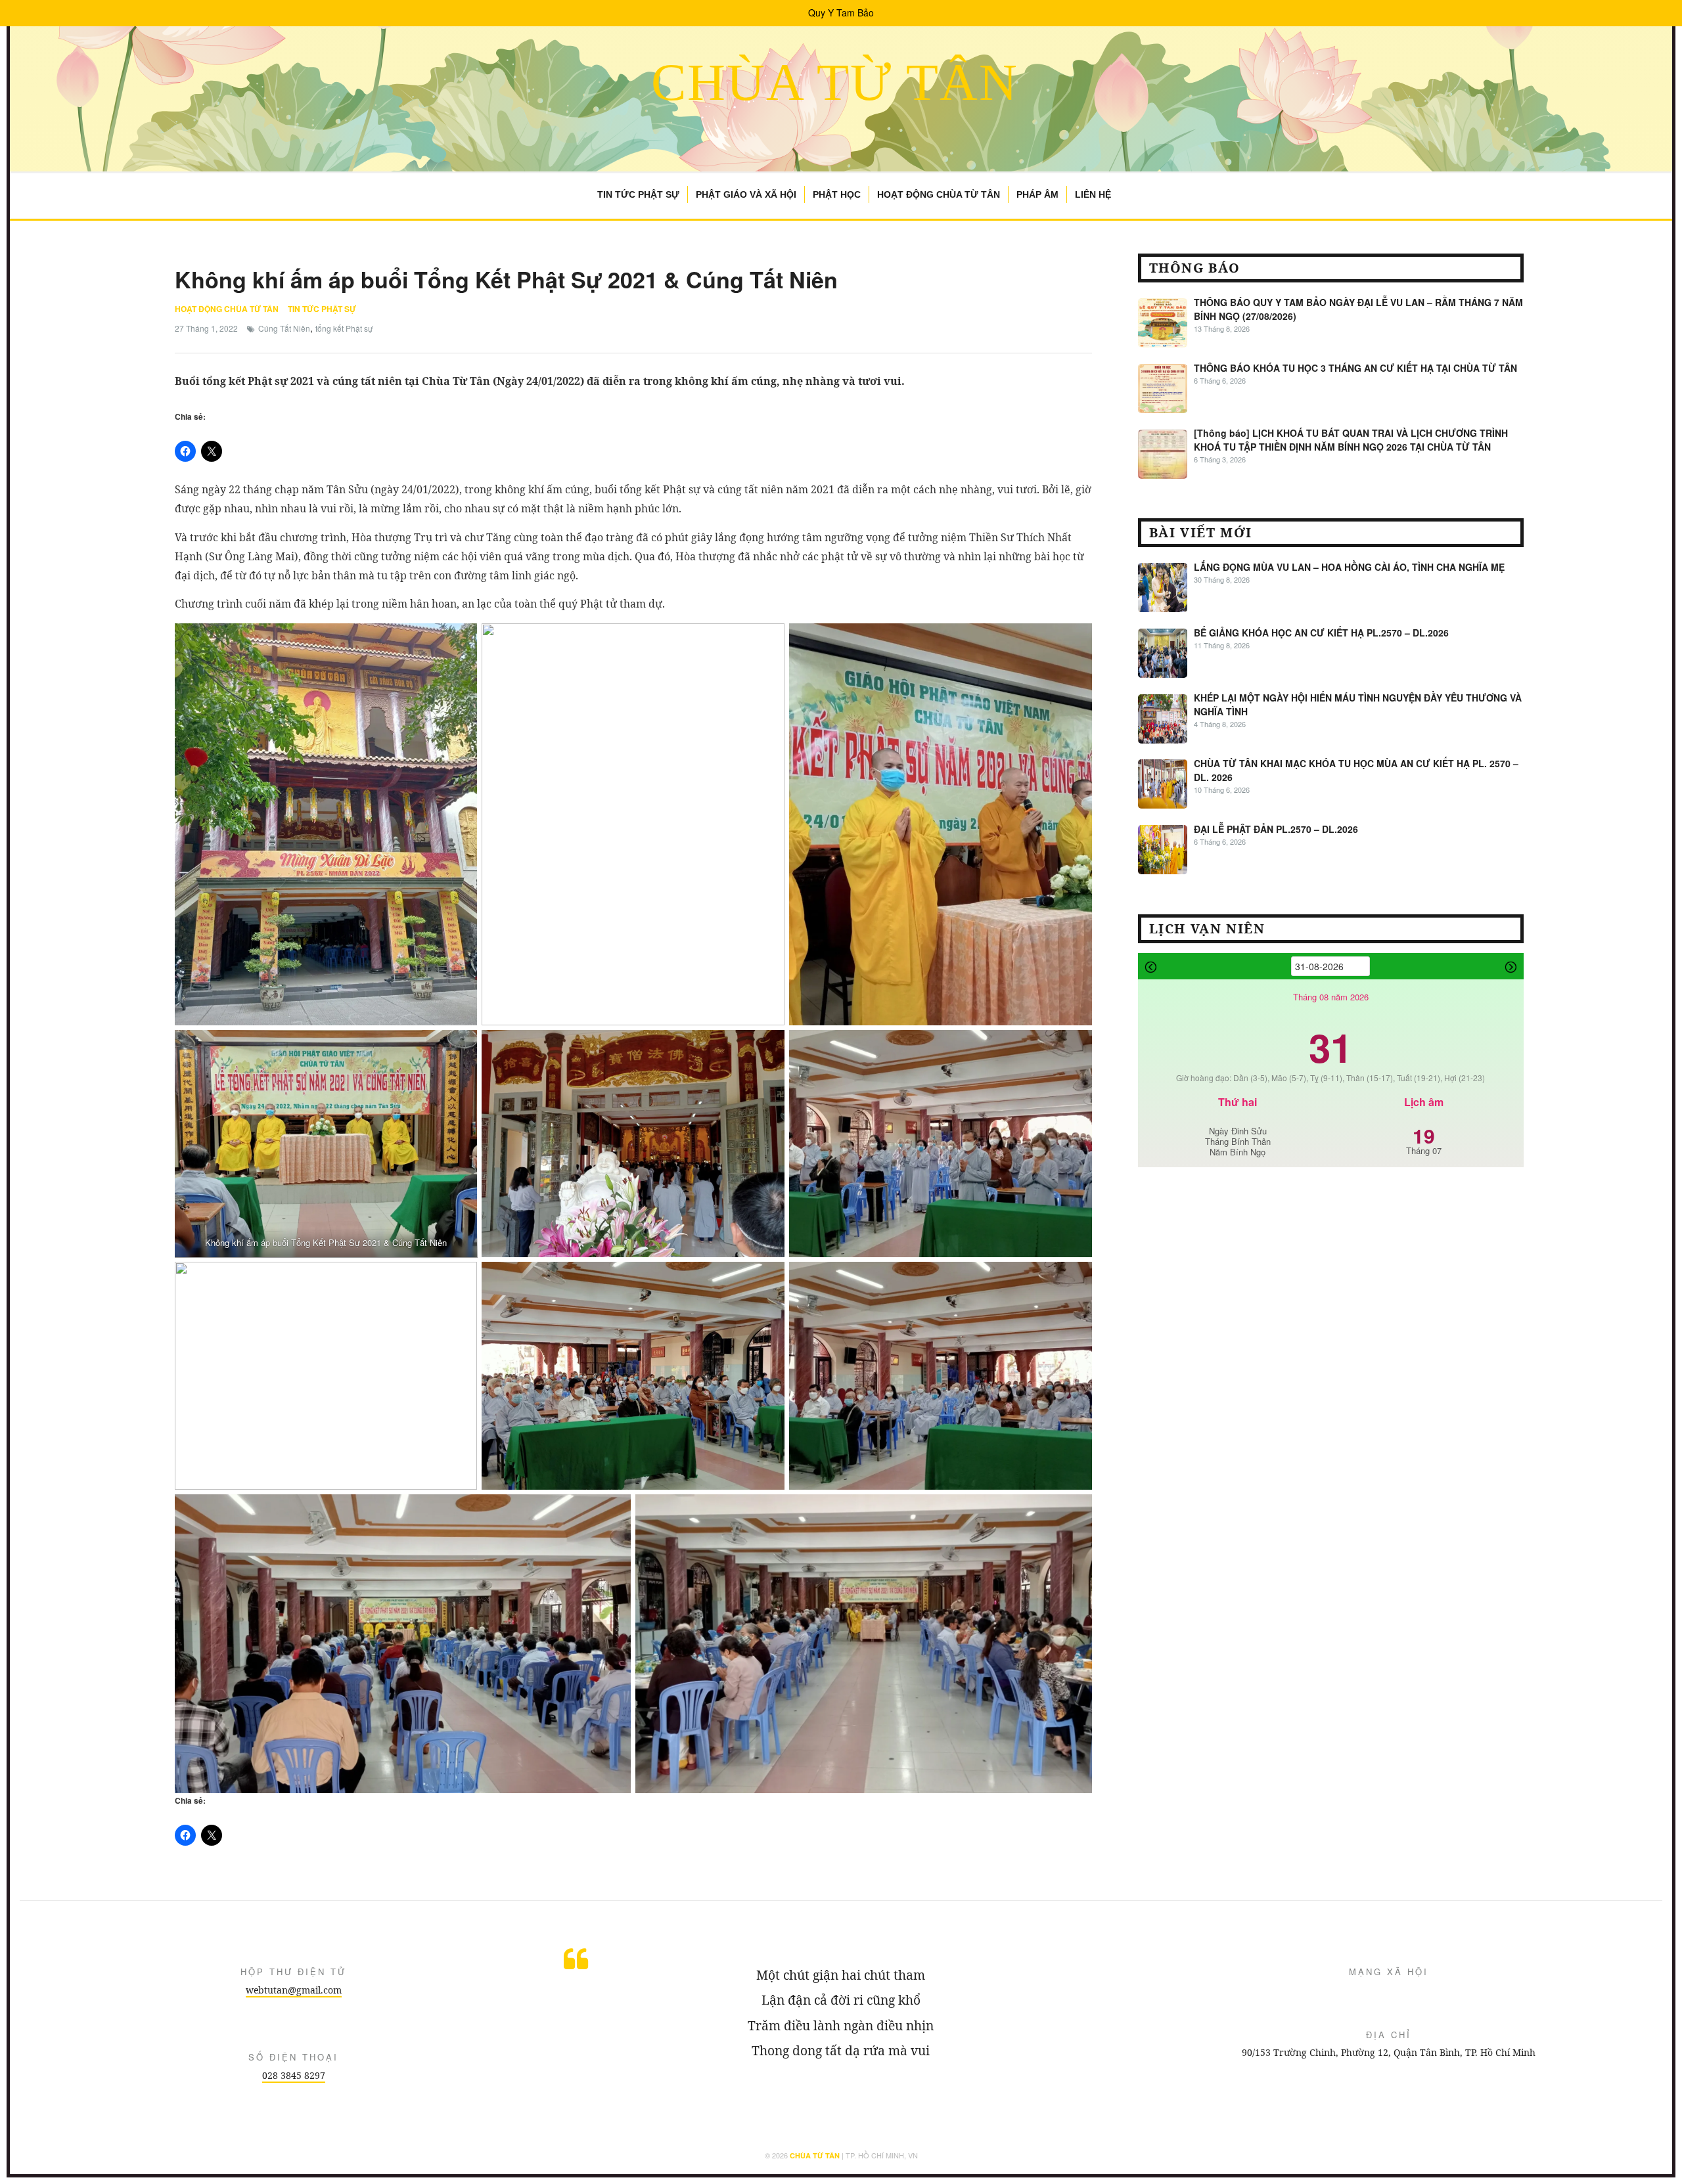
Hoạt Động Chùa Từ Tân (939, 194)
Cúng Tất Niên (284, 328)
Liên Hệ (1093, 194)
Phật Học (837, 194)
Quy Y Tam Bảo (841, 12)
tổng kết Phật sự (344, 328)
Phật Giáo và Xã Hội (746, 194)
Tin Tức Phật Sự (638, 194)
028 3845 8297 (294, 2075)
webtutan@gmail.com (294, 1990)
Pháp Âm (1037, 194)
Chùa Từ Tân (835, 82)
